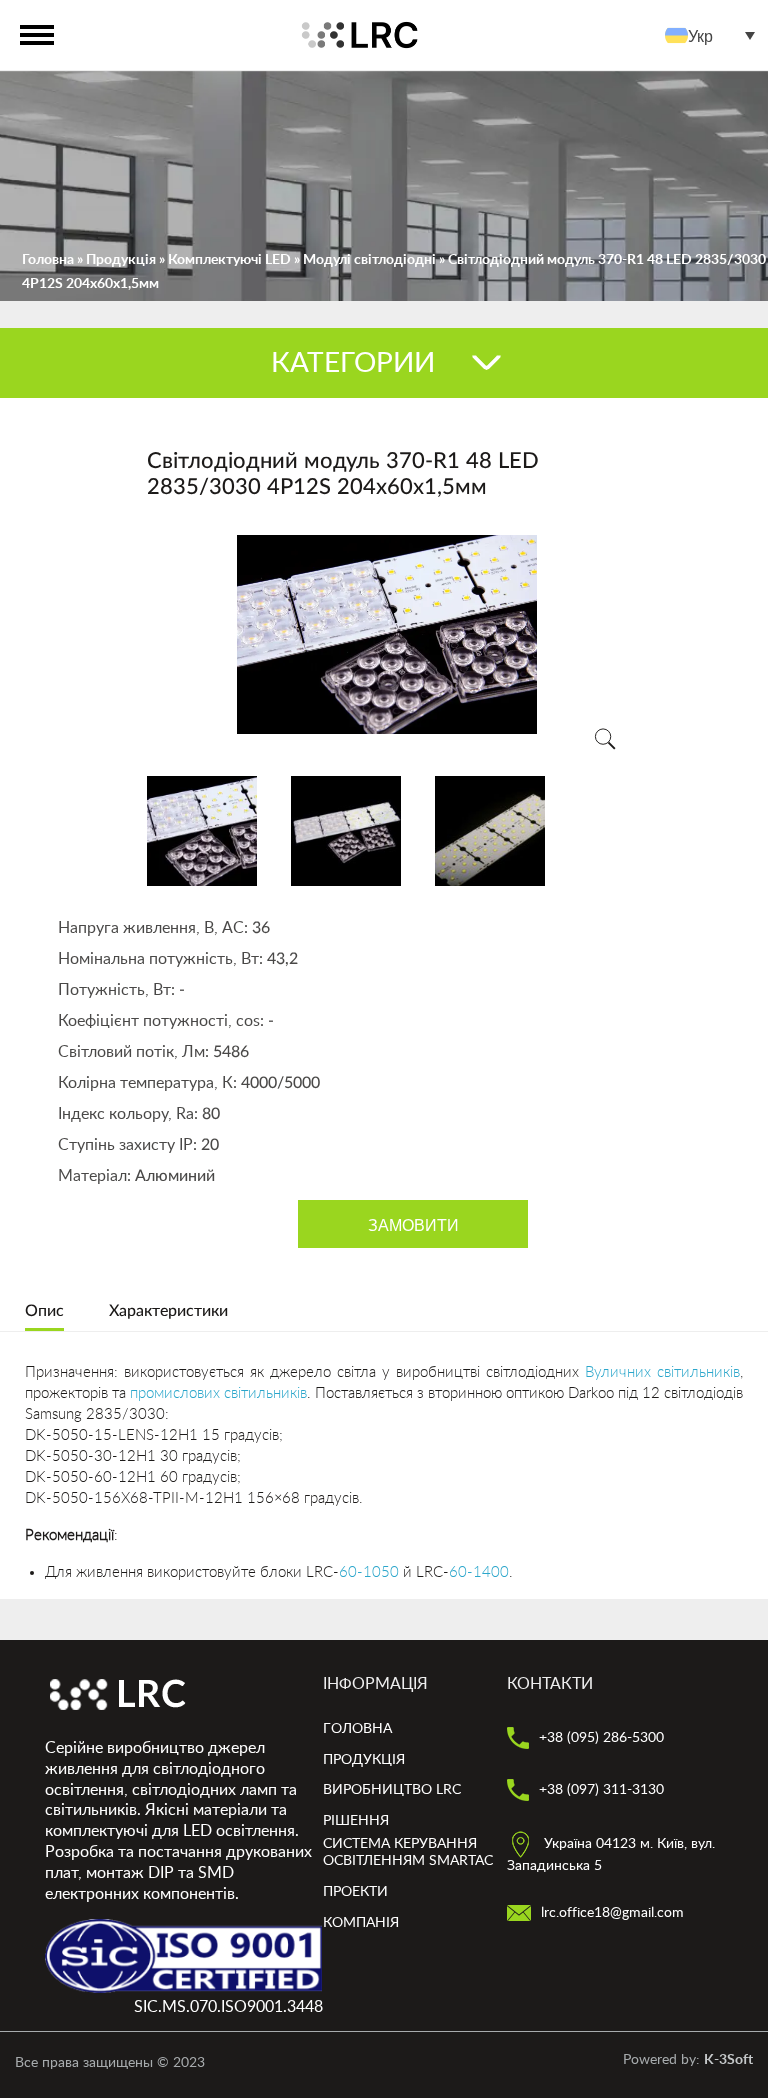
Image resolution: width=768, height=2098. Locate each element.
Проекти (355, 1892)
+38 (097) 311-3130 (599, 1790)
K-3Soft (728, 2060)
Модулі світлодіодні (369, 260)
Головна (48, 260)
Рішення (356, 1821)
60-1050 (369, 1572)
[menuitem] (715, 35)
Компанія (361, 1923)
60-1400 (479, 1572)
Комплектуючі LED (229, 260)
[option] (387, 634)
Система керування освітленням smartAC (408, 1852)
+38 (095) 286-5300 (599, 1738)
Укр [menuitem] (700, 34)
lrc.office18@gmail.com (610, 1913)
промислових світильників (218, 1393)
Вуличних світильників (662, 1372)
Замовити (413, 1224)
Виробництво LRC (392, 1790)
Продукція (121, 260)
